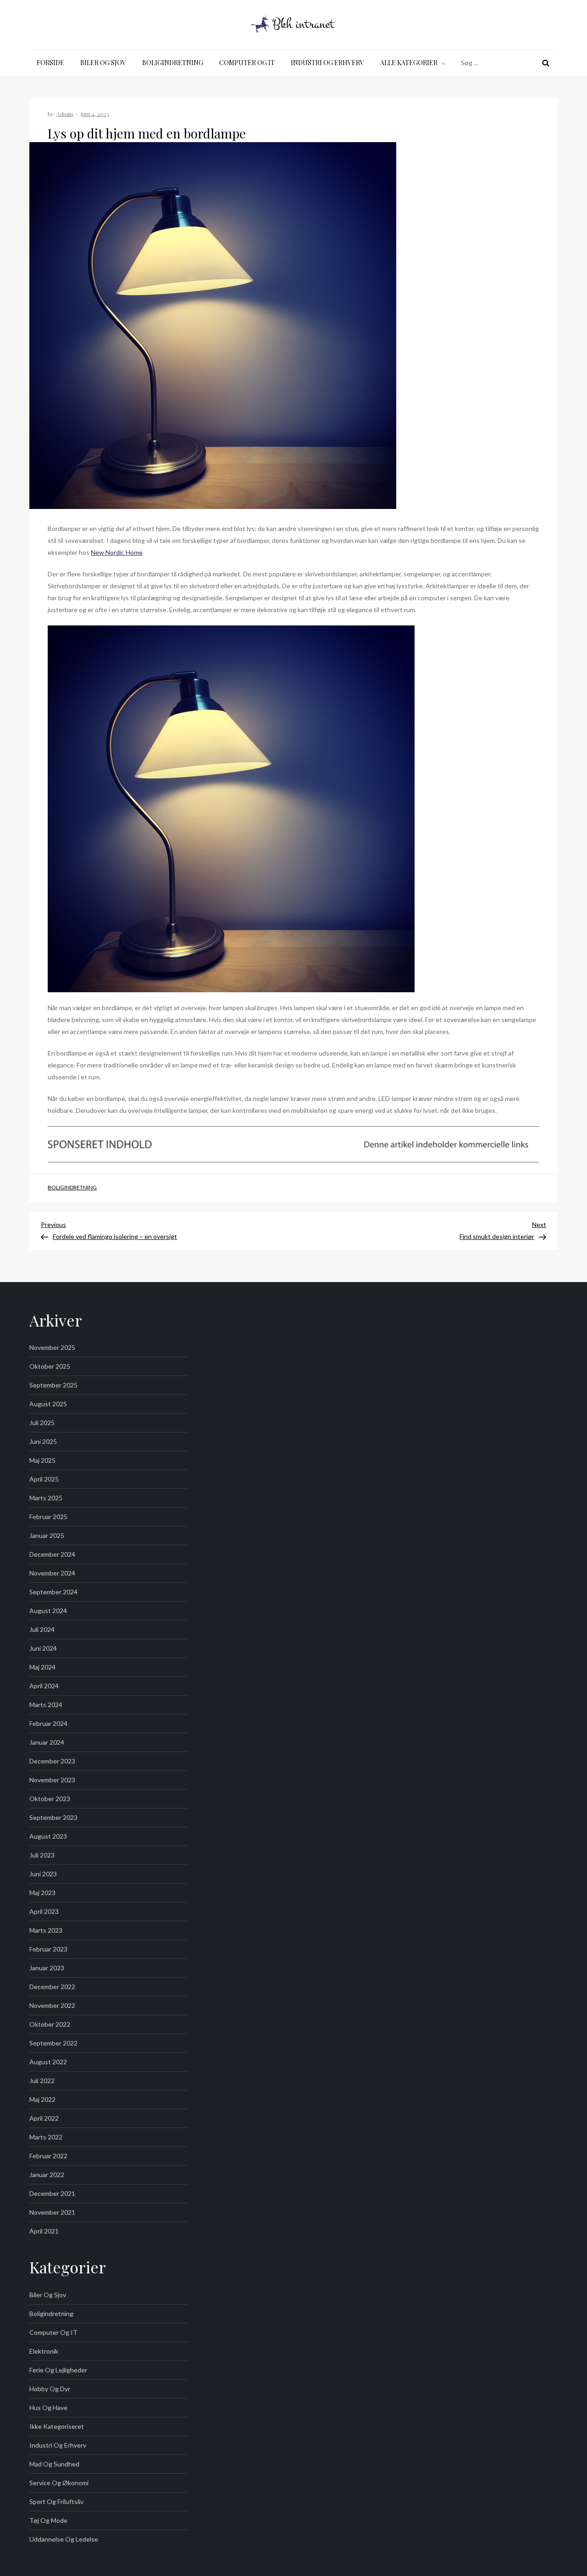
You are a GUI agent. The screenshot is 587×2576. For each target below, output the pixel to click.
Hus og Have (48, 2407)
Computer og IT (247, 63)
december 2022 (52, 1987)
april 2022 (44, 2118)
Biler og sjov (103, 63)
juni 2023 (43, 1874)
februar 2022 (48, 2156)
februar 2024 (48, 1723)
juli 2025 (42, 1423)
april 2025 (44, 1479)
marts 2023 (46, 1930)
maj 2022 (42, 2099)
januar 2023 (47, 1968)
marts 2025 (46, 1498)
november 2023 (52, 1780)
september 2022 (53, 2043)
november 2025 (52, 1347)
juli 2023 (42, 1855)
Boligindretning (173, 63)
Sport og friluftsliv (56, 2501)
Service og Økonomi (59, 2483)
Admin (65, 114)
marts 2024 (46, 1705)
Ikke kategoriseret (57, 2426)
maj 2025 (42, 1460)
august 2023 (48, 1836)
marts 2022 (46, 2137)
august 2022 (48, 2062)
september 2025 (53, 1385)
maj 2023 (42, 1893)
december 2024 (52, 1554)
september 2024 (53, 1592)
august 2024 (48, 1611)
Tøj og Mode (48, 2520)
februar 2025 (48, 1517)
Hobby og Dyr (50, 2389)
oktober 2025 (50, 1366)
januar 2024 (47, 1742)
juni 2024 (43, 1648)
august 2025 (48, 1404)
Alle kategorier (409, 63)
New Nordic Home (117, 552)
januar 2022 (47, 2175)
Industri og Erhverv (327, 63)
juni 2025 (43, 1441)
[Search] (546, 63)
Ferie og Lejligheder (58, 2370)
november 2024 (52, 1573)
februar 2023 (48, 1949)
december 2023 (52, 1761)
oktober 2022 (50, 2024)
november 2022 (52, 2005)
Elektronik (44, 2351)
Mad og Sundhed (54, 2464)
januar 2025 (47, 1535)
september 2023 (53, 1817)
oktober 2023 (50, 1799)
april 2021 (44, 2231)
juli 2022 (42, 2081)
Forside (50, 63)
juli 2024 (42, 1629)
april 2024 (44, 1686)
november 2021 (52, 2212)
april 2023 (44, 1911)
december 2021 (52, 2193)
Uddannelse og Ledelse (64, 2539)
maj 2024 (42, 1667)
